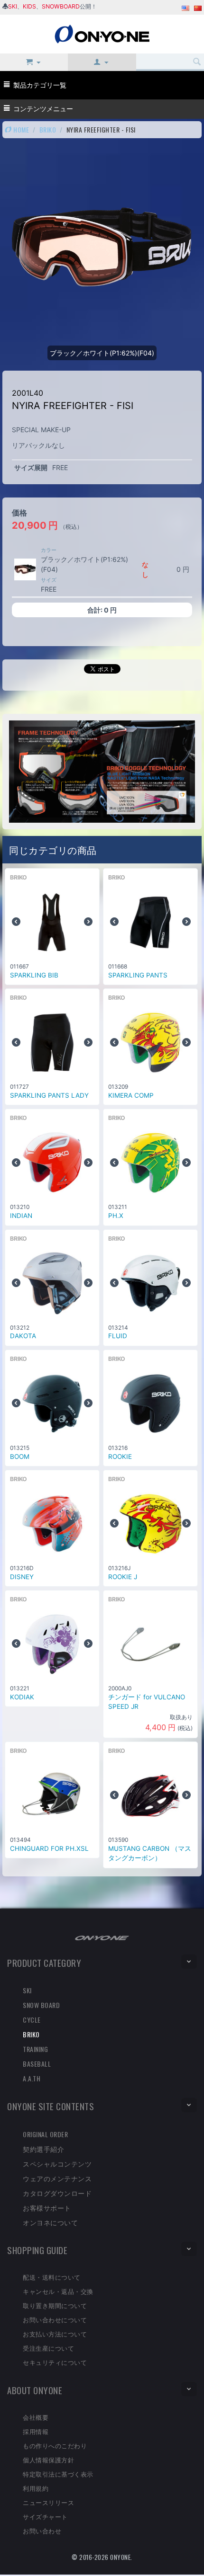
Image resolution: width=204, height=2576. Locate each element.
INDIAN (21, 1216)
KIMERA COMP (131, 1095)
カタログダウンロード (57, 2193)
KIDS (29, 6)
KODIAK (22, 1697)
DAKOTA (23, 1336)
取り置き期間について (55, 2305)
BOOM (20, 1457)
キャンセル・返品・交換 (58, 2291)
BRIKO (48, 129)
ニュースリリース (48, 2502)
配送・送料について (52, 2277)
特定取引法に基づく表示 (58, 2474)
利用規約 (36, 2488)
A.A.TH (32, 2078)
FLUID (118, 1336)
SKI (13, 6)
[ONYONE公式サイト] (102, 1937)
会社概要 (36, 2417)
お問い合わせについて (55, 2319)
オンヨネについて (50, 2222)
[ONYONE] (102, 33)
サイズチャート (45, 2516)
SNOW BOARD (41, 2005)
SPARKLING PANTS (138, 975)
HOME (21, 129)
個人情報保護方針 (48, 2460)
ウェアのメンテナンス (57, 2178)
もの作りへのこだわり (55, 2445)
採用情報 (36, 2431)
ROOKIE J (123, 1577)
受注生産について (48, 2348)
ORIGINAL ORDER (45, 2134)
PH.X (116, 1216)
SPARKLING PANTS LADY (49, 1095)
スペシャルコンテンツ (57, 2163)
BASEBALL (37, 2064)
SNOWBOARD (61, 6)
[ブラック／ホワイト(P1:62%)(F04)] (25, 569)
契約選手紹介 (43, 2149)
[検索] (197, 62)
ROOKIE (120, 1457)
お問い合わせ (42, 2531)
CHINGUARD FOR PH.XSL (49, 1848)
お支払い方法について (55, 2334)
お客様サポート (47, 2207)
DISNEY (22, 1577)
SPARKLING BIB (34, 975)
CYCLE (32, 2020)
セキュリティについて (55, 2362)
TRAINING (35, 2049)
